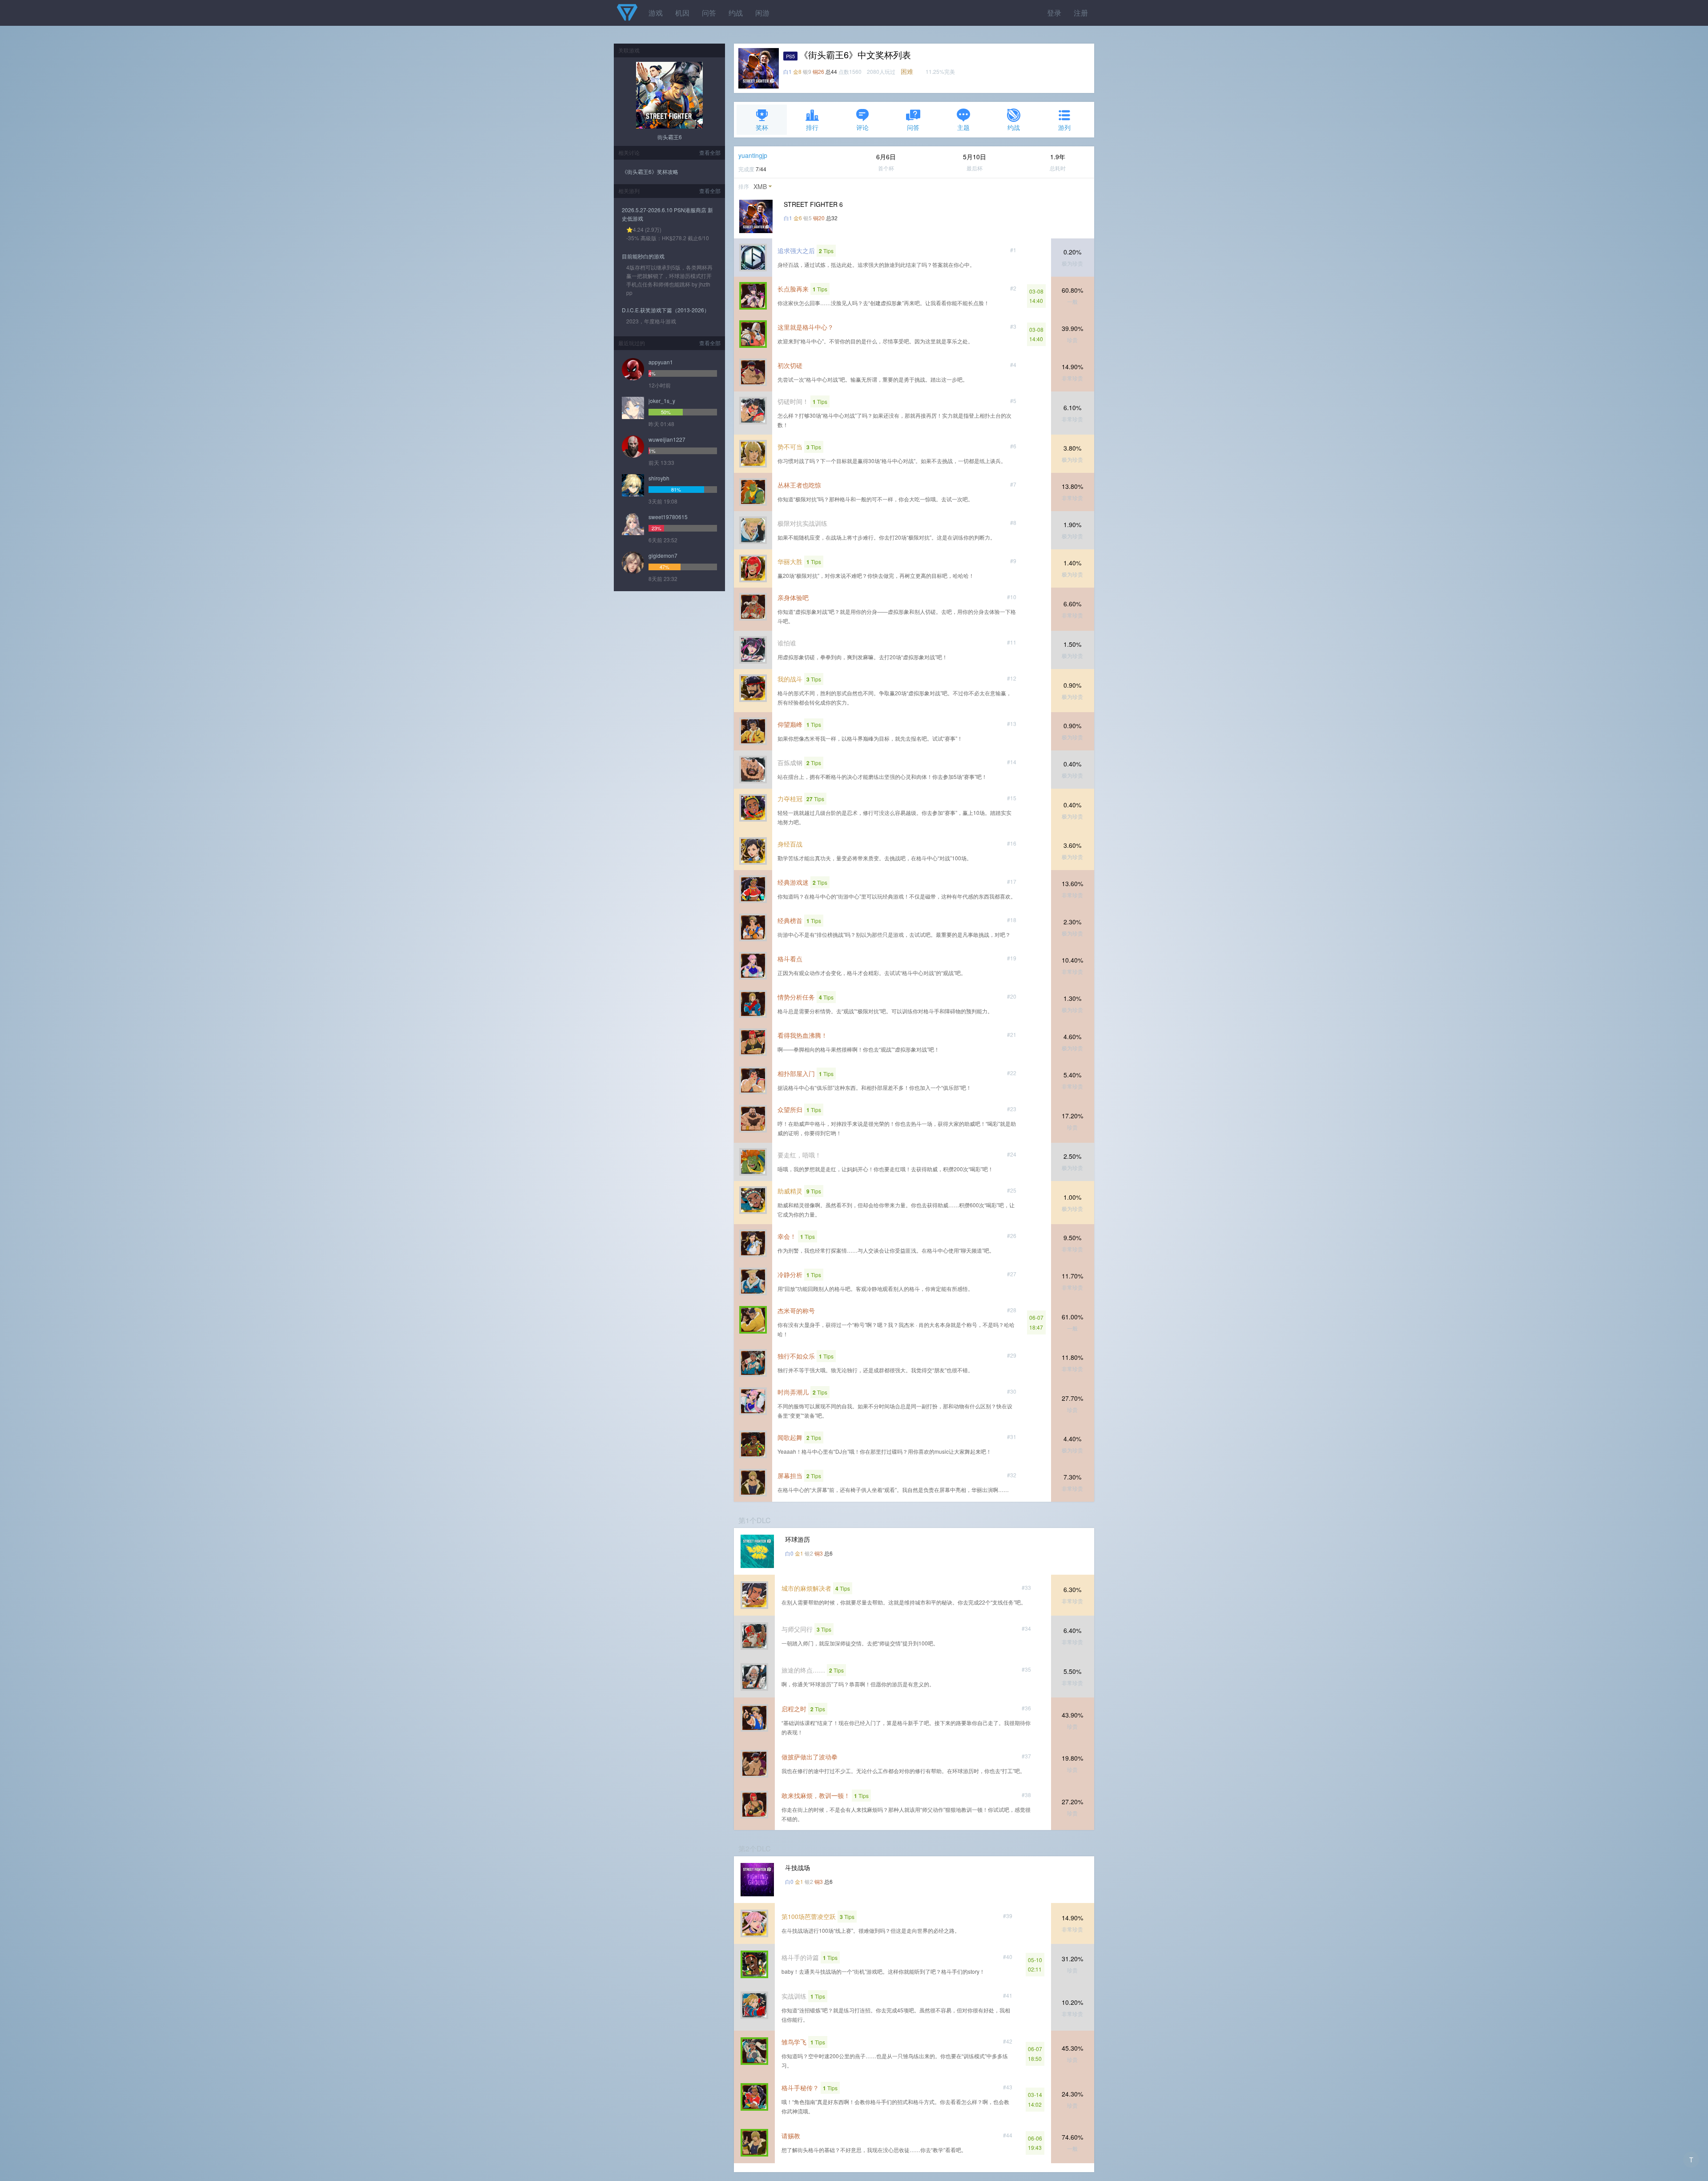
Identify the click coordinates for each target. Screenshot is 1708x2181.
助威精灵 (790, 1191)
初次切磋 (790, 365)
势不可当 (790, 447)
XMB (760, 186)
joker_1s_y (662, 401)
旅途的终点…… (803, 1670)
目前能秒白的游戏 (643, 256)
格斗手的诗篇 (800, 1957)
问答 (709, 13)
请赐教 (791, 2136)
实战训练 (794, 1996)
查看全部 (710, 152)
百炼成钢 (790, 762)
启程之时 (794, 1709)
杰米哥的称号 (796, 1310)
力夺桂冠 (790, 798)
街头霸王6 (670, 137)
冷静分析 (790, 1274)
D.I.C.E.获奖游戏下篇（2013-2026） (666, 310)
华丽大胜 (790, 561)
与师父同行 (797, 1629)
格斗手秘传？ (800, 2088)
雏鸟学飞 (794, 2042)
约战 (736, 13)
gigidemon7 (663, 555)
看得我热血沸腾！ (802, 1035)
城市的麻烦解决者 (806, 1588)
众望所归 (790, 1109)
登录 (1054, 13)
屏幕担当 (790, 1476)
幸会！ (787, 1236)
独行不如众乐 (796, 1356)
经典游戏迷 (793, 882)
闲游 (762, 13)
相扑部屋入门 (796, 1073)
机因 (682, 13)
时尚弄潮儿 (793, 1392)
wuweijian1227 (667, 439)
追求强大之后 (796, 250)
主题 (963, 127)
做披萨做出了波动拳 (810, 1757)
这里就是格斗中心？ (806, 327)
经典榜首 (790, 920)
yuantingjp (753, 155)
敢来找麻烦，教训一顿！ (816, 1795)
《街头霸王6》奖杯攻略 (650, 171)
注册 (1081, 13)
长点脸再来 (793, 289)
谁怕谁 (787, 643)
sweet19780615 (668, 517)
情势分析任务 (796, 997)
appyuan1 (661, 362)
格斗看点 (790, 959)
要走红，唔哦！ (799, 1155)
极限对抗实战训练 (802, 523)
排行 (812, 127)
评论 (862, 127)
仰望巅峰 (790, 724)
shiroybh (659, 478)
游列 (1064, 127)
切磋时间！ (793, 401)
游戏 (656, 13)
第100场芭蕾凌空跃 (809, 1916)
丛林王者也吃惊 (799, 485)
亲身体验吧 (793, 597)
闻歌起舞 (790, 1437)
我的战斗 (790, 679)
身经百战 (790, 844)
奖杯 (762, 127)
